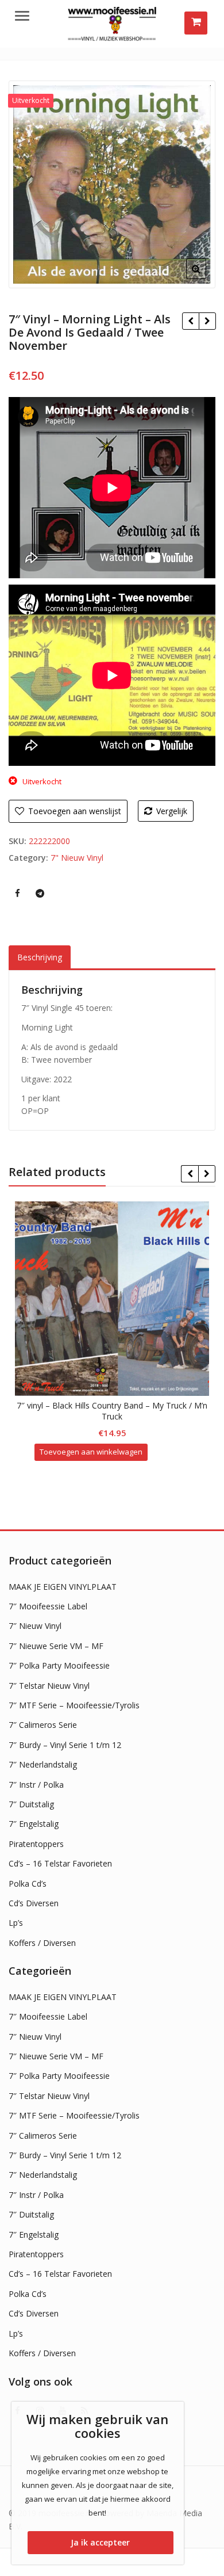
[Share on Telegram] (40, 893)
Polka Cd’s (28, 1884)
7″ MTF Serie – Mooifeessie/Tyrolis (74, 1705)
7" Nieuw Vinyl (77, 858)
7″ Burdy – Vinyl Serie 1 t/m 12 (65, 1745)
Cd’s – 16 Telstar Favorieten (60, 1863)
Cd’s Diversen (34, 1903)
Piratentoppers (36, 1844)
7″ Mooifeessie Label (48, 1606)
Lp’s (16, 1923)
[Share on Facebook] (17, 893)
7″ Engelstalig (34, 1824)
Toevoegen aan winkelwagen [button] (91, 1452)
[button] (205, 278)
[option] (112, 184)
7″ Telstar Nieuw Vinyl (49, 1686)
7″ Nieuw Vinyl (35, 1626)
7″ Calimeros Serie (43, 1725)
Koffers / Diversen (42, 1943)
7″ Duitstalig (31, 1804)
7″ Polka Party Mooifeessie (59, 1665)
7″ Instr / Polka (36, 1785)
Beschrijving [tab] (40, 957)
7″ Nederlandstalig (43, 1764)
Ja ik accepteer (100, 2542)
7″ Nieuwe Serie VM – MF (56, 1646)
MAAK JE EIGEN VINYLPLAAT (63, 1587)
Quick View (117, 1405)
